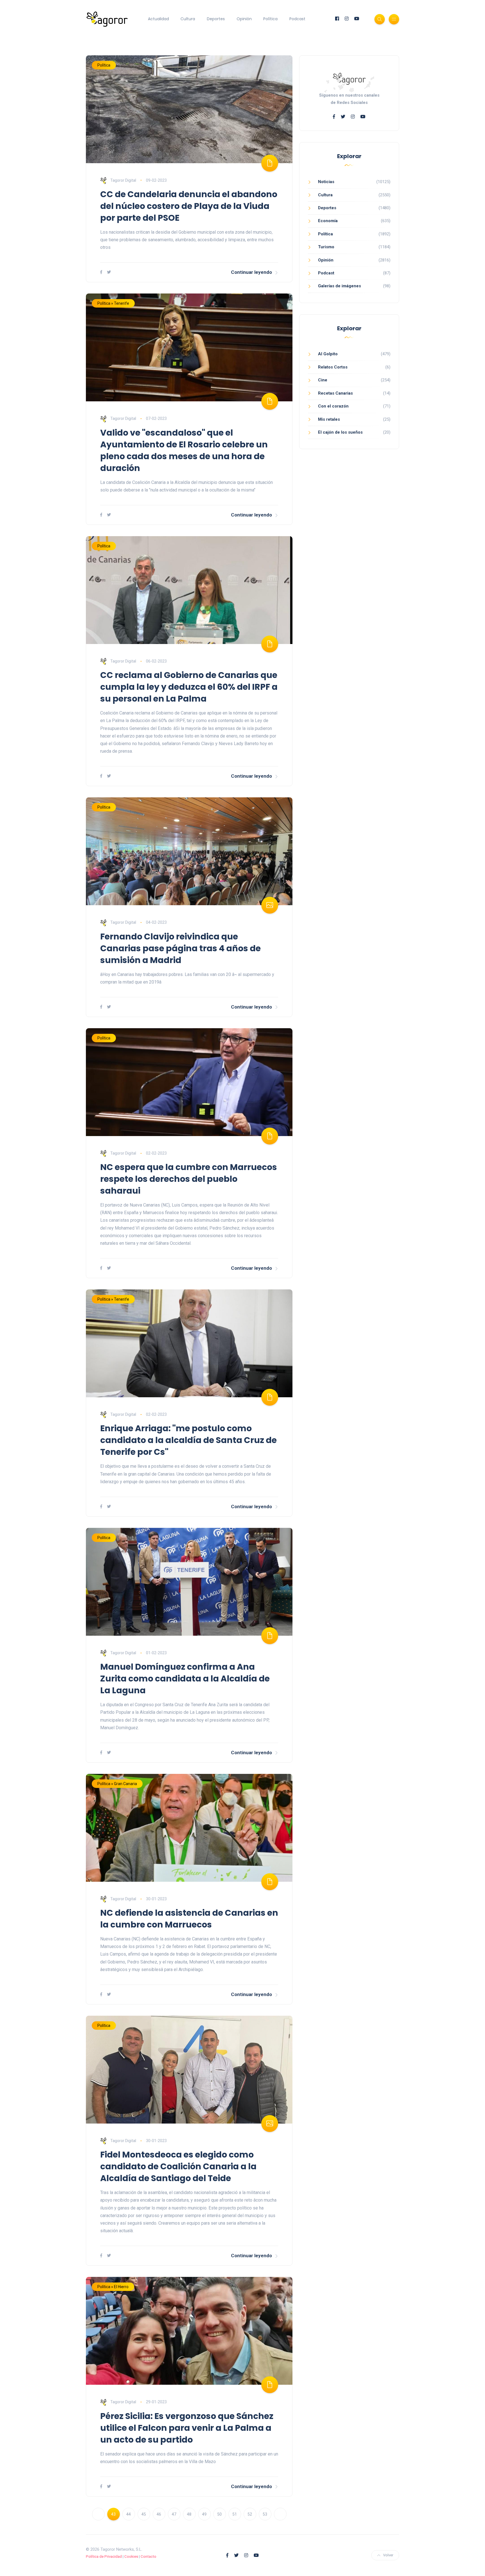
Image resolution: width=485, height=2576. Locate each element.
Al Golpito (328, 354)
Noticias (326, 182)
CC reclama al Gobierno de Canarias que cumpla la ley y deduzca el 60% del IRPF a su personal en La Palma (189, 687)
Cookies (131, 2556)
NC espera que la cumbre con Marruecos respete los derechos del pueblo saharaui (189, 1179)
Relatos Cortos (333, 367)
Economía (328, 221)
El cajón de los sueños (340, 432)
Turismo (326, 247)
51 (235, 2514)
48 (189, 2514)
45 (144, 2514)
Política (270, 19)
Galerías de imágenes (339, 286)
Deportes (216, 19)
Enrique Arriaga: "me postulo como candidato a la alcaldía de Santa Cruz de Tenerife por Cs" (188, 1440)
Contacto (148, 2556)
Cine (323, 380)
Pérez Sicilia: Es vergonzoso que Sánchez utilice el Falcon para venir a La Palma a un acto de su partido (187, 2428)
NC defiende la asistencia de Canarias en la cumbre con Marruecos (189, 1919)
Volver (388, 2555)
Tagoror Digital (123, 180)
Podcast (297, 19)
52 (250, 2514)
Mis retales (329, 419)
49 (204, 2514)
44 (129, 2514)
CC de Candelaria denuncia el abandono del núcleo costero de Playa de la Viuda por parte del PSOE (189, 206)
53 (265, 2514)
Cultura (188, 19)
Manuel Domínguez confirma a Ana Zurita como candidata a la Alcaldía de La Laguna (185, 1679)
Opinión (244, 19)
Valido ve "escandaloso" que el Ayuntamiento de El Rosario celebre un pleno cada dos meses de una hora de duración (184, 450)
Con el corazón (333, 406)
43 (113, 2514)
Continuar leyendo (251, 272)
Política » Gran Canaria (117, 1784)
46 (159, 2514)
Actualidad (158, 19)
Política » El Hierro (113, 2287)
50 (219, 2514)
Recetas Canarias (335, 393)
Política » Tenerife (113, 303)
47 (174, 2514)
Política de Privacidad (104, 2556)
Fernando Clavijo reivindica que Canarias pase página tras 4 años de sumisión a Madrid (180, 948)
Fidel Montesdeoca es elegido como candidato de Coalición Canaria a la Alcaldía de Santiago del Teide (178, 2166)
